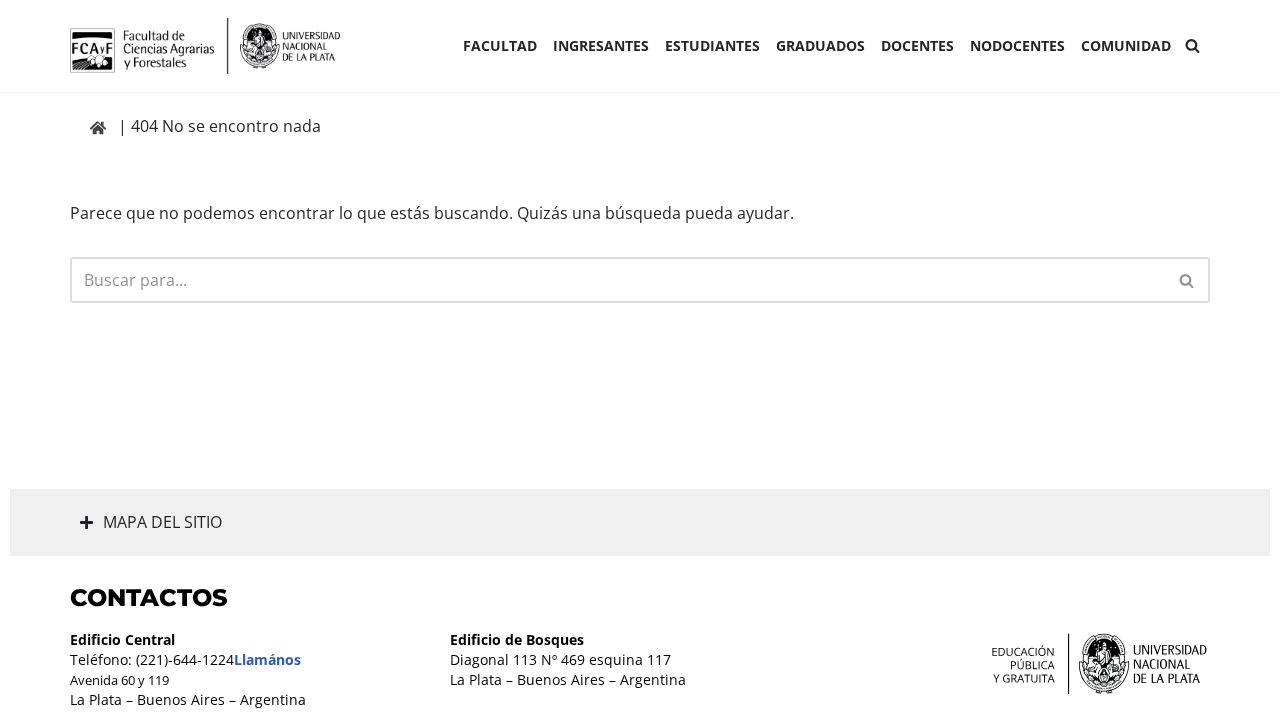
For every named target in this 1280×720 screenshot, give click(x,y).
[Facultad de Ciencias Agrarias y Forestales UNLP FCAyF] (205, 46)
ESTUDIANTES (712, 45)
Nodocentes (1017, 45)
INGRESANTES (601, 45)
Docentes (917, 45)
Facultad (500, 45)
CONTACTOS (149, 597)
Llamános (267, 659)
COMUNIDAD (1126, 45)
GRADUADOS (820, 45)
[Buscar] (1192, 45)
